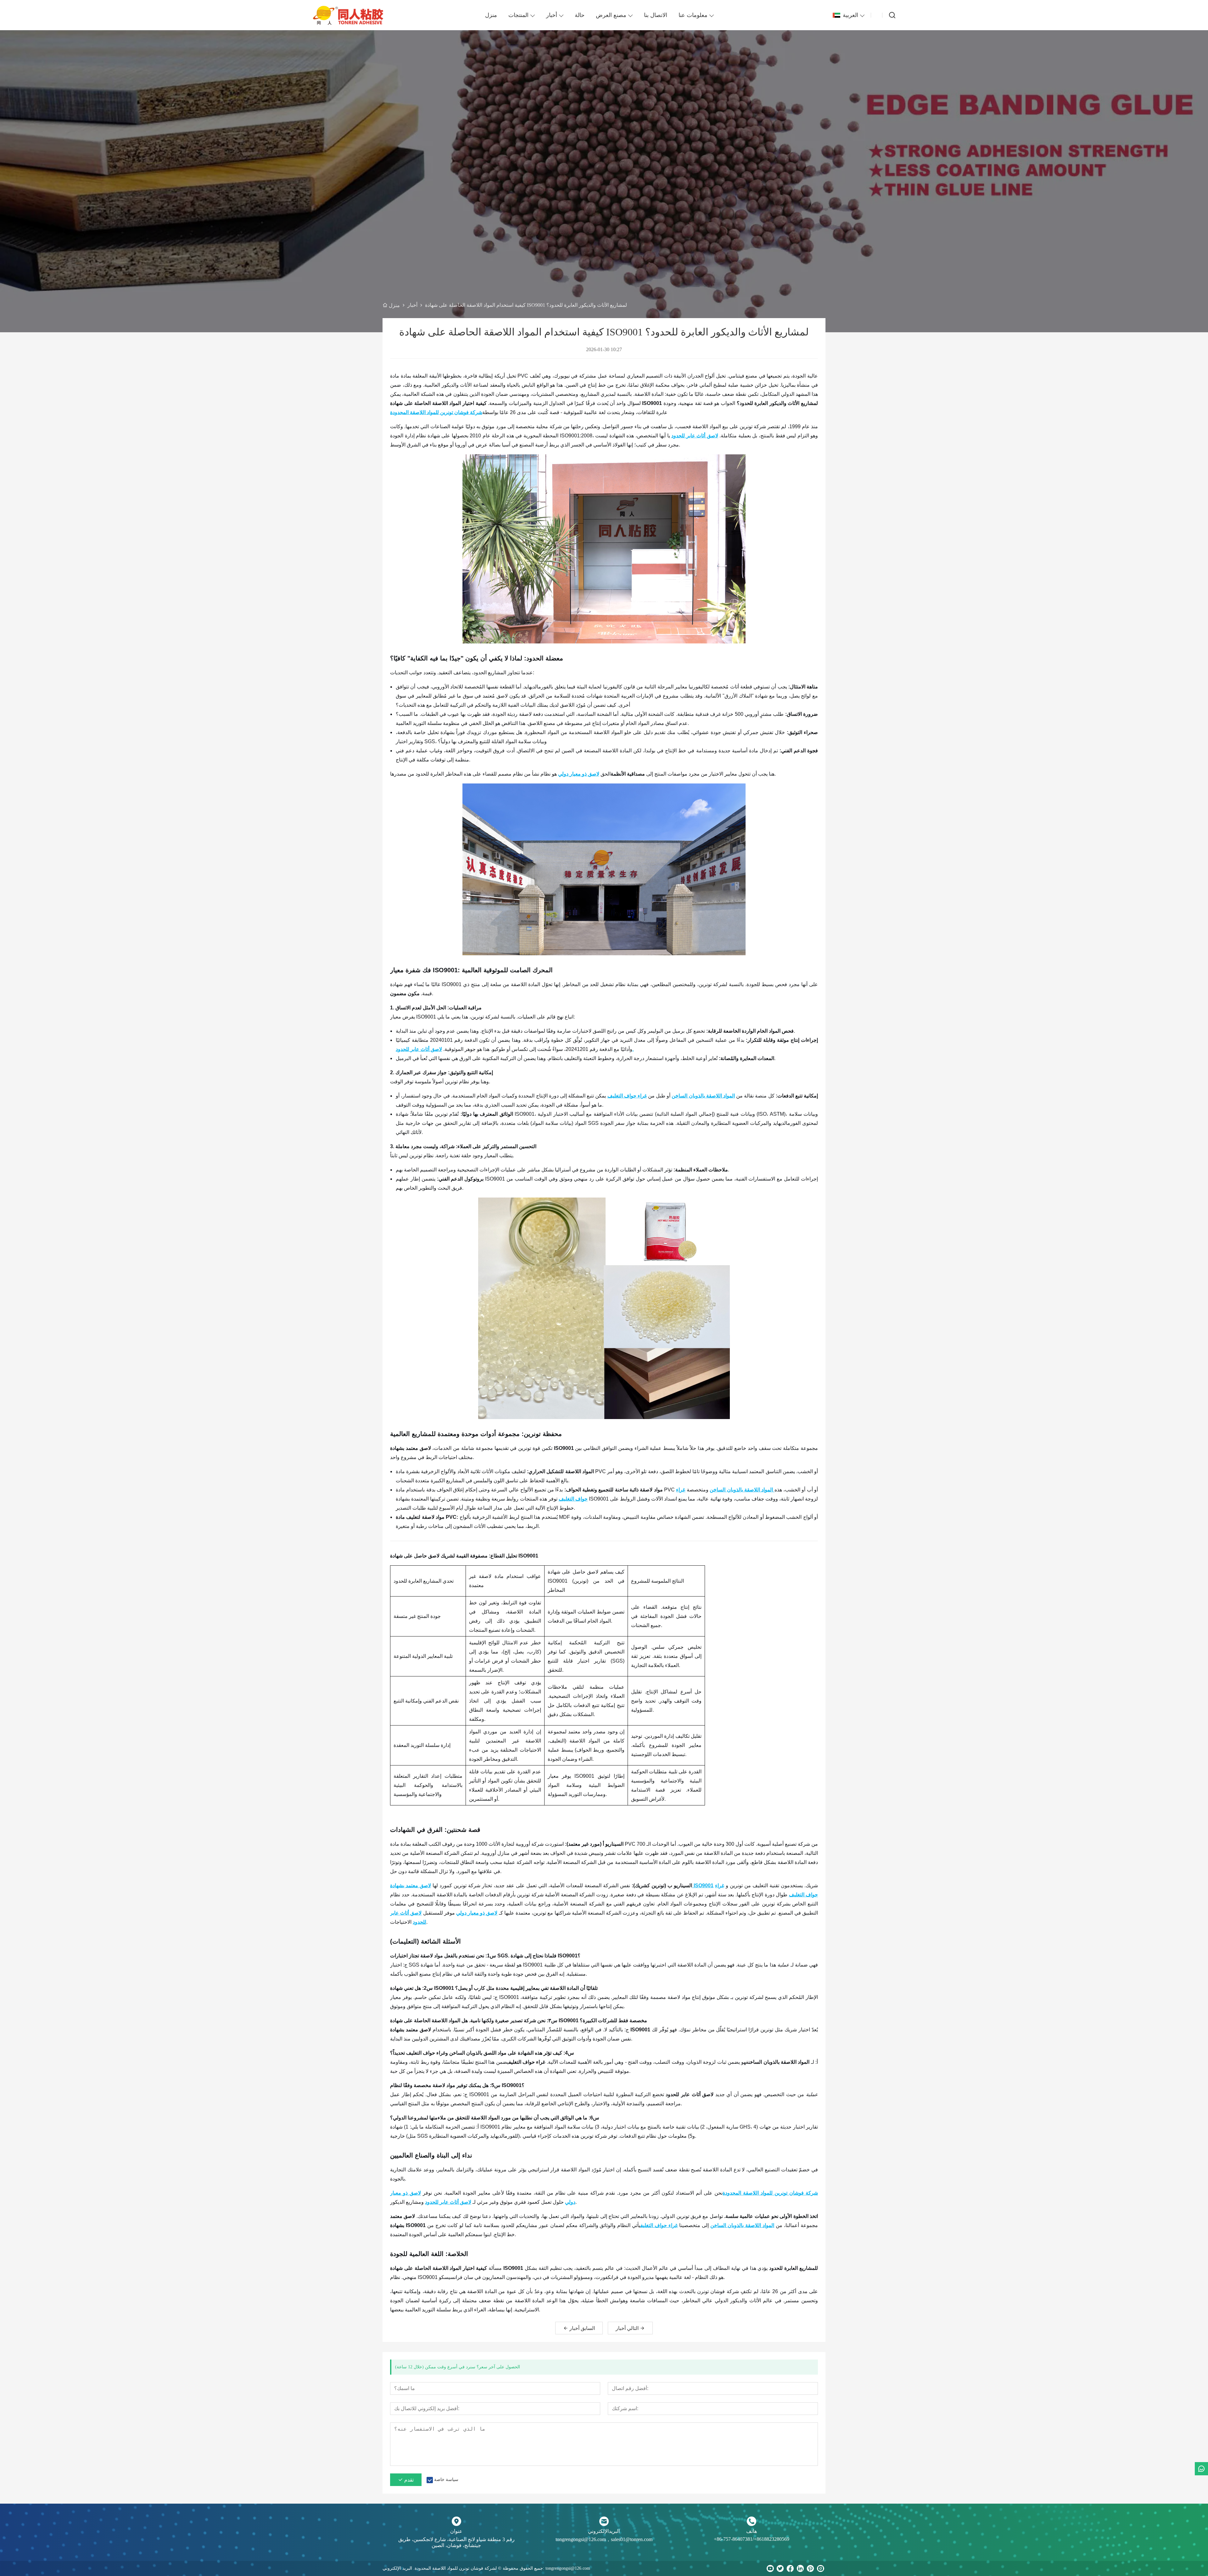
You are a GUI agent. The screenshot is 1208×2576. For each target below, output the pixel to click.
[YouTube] (770, 2568)
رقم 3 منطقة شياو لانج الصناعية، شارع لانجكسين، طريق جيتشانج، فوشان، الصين (456, 2542)
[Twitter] (780, 2568)
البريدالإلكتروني (604, 2531)
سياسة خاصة (446, 2480)
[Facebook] (790, 2568)
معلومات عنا (693, 15)
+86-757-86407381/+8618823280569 (752, 2539)
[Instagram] (820, 2568)
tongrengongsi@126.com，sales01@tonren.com (604, 2539)
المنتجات (518, 15)
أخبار (552, 15)
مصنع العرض (611, 15)
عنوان (456, 2531)
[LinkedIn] (800, 2568)
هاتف (752, 2531)
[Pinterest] (810, 2568)
